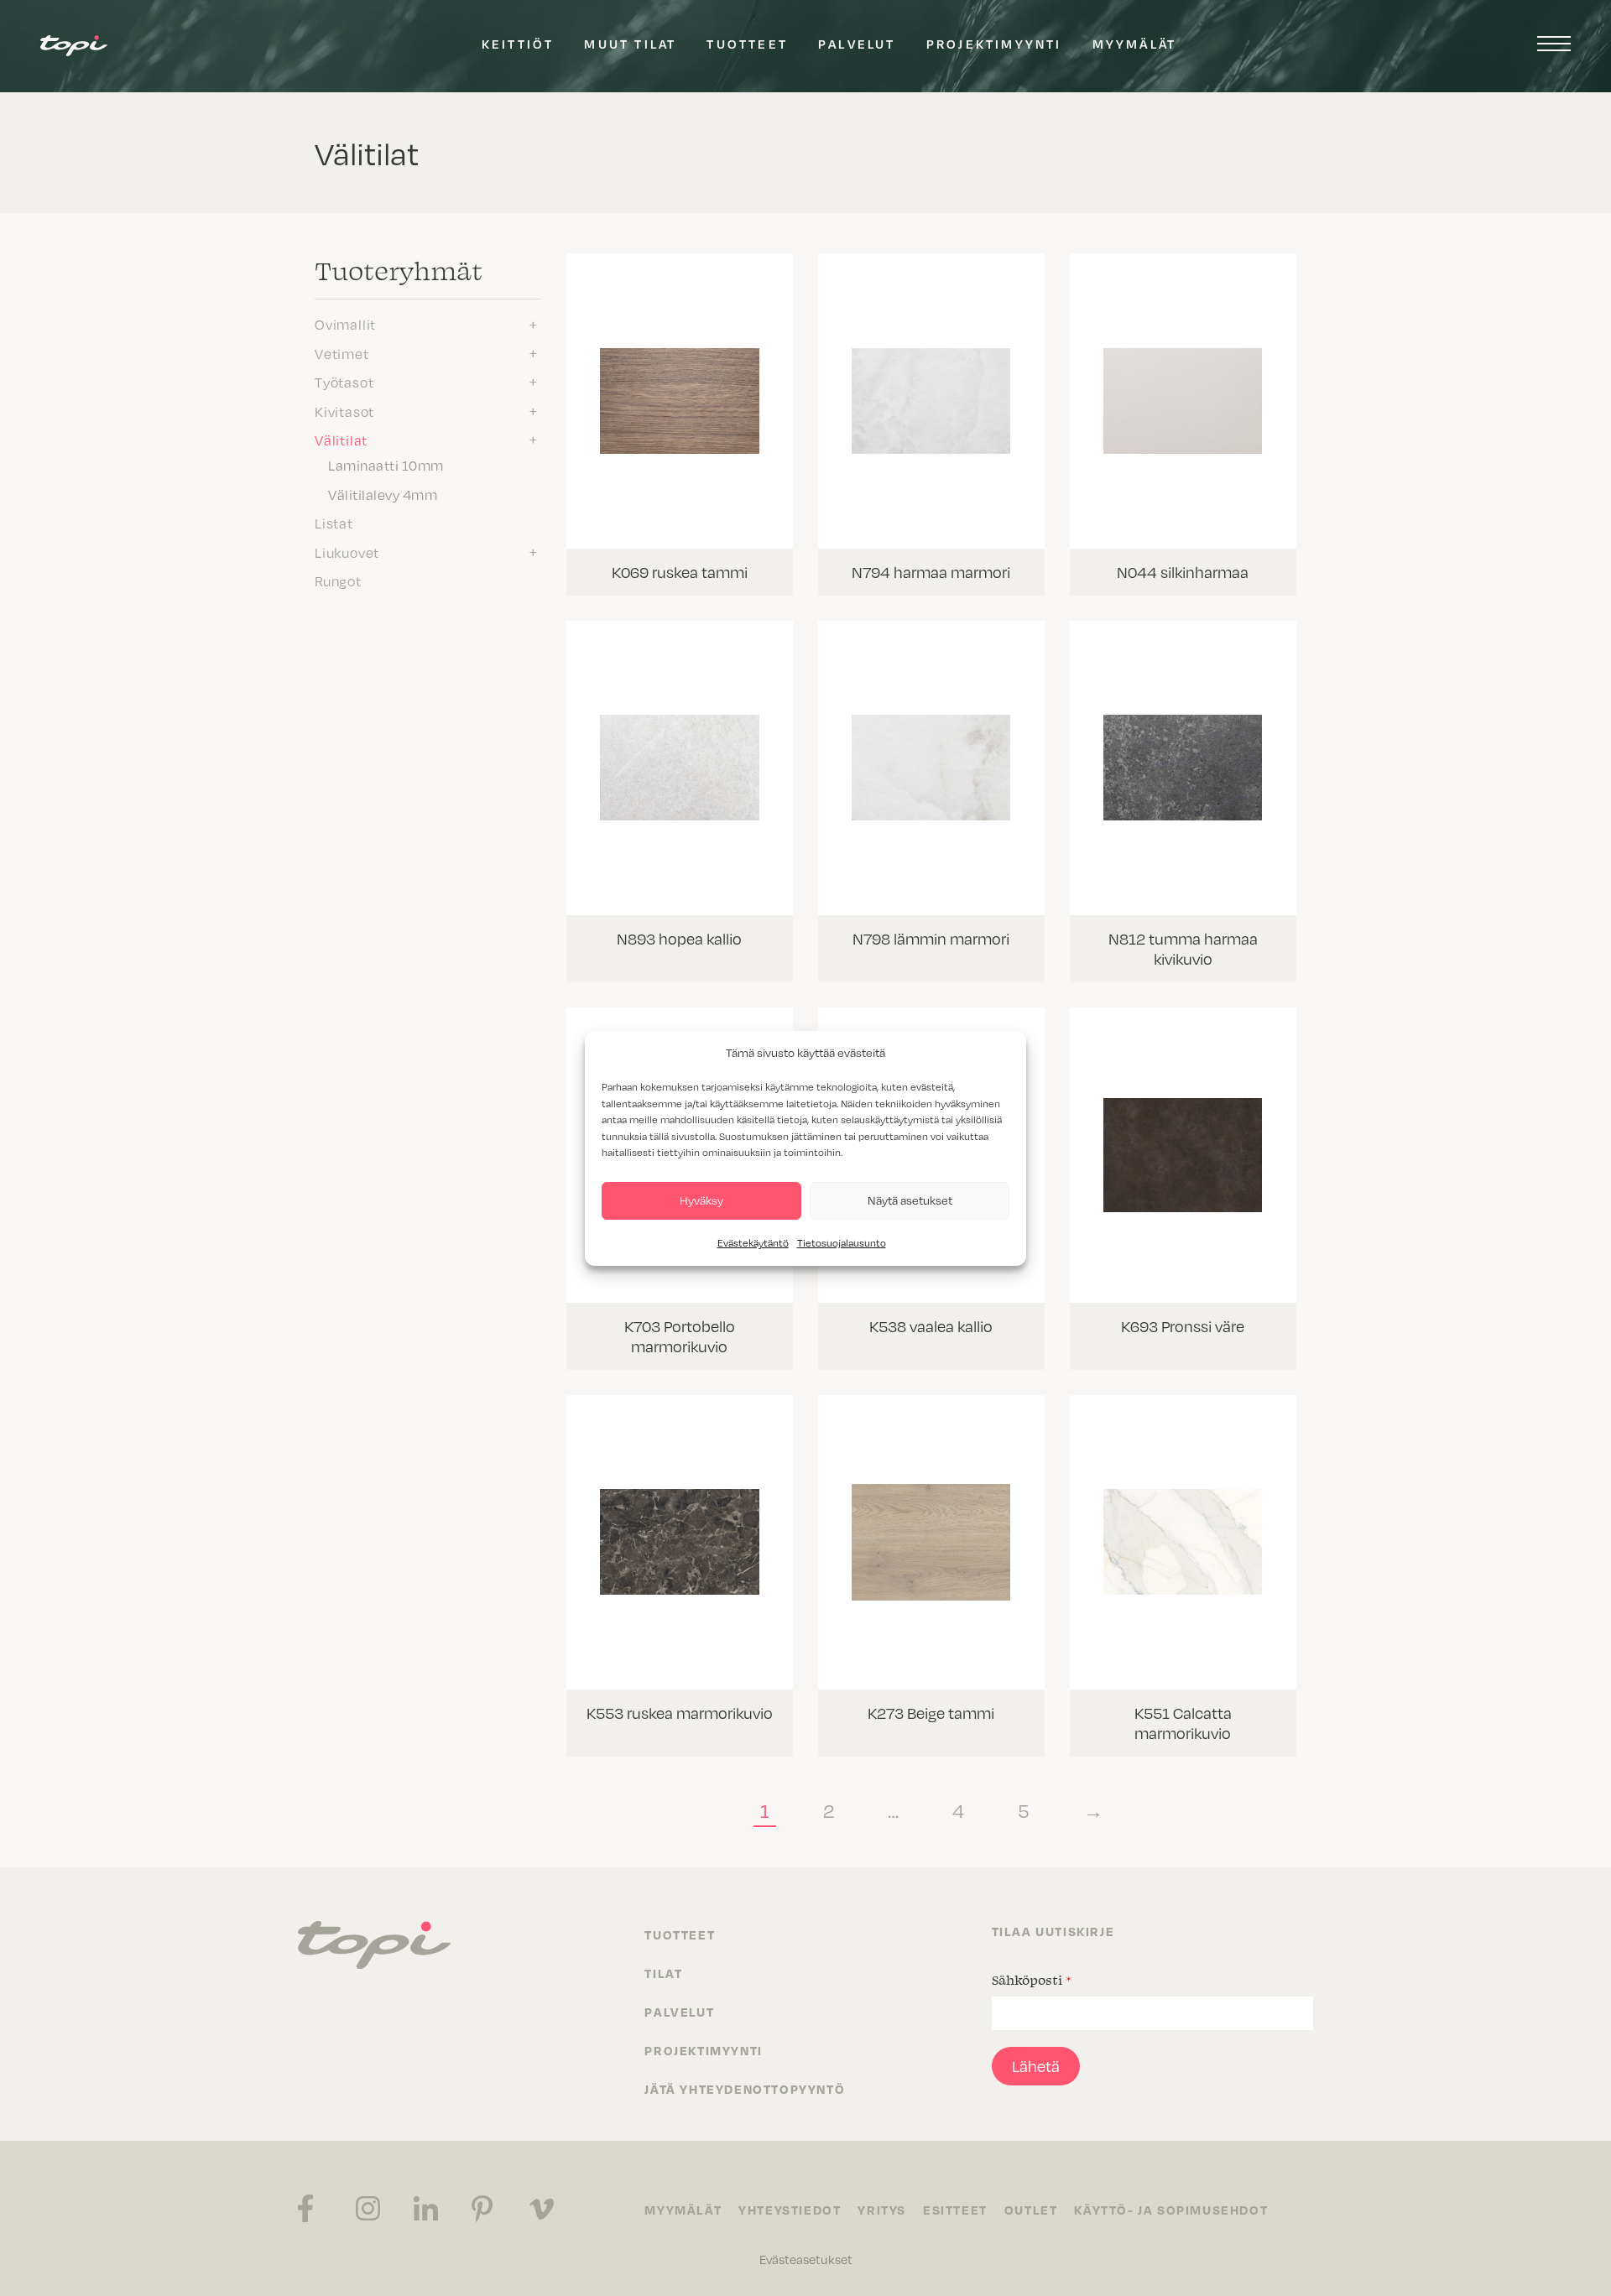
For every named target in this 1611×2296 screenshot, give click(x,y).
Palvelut (857, 44)
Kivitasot (344, 411)
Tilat (663, 1973)
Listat (334, 523)
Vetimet (342, 353)
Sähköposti (1032, 1980)
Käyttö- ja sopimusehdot (1171, 2210)
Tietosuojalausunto (842, 1242)
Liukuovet (347, 552)
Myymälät (1135, 44)
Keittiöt (518, 44)
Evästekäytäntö (753, 1242)
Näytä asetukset (910, 1200)
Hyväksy (701, 1200)
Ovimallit (345, 324)
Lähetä (1036, 2066)
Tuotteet (747, 44)
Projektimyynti (994, 44)
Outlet (1031, 2210)
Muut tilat (630, 44)
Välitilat (341, 440)
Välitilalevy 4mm (383, 494)
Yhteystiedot (790, 2210)
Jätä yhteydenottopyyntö (745, 2089)
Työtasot (344, 382)
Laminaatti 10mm (386, 465)
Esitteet (955, 2210)
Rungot (338, 581)
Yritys (882, 2210)
